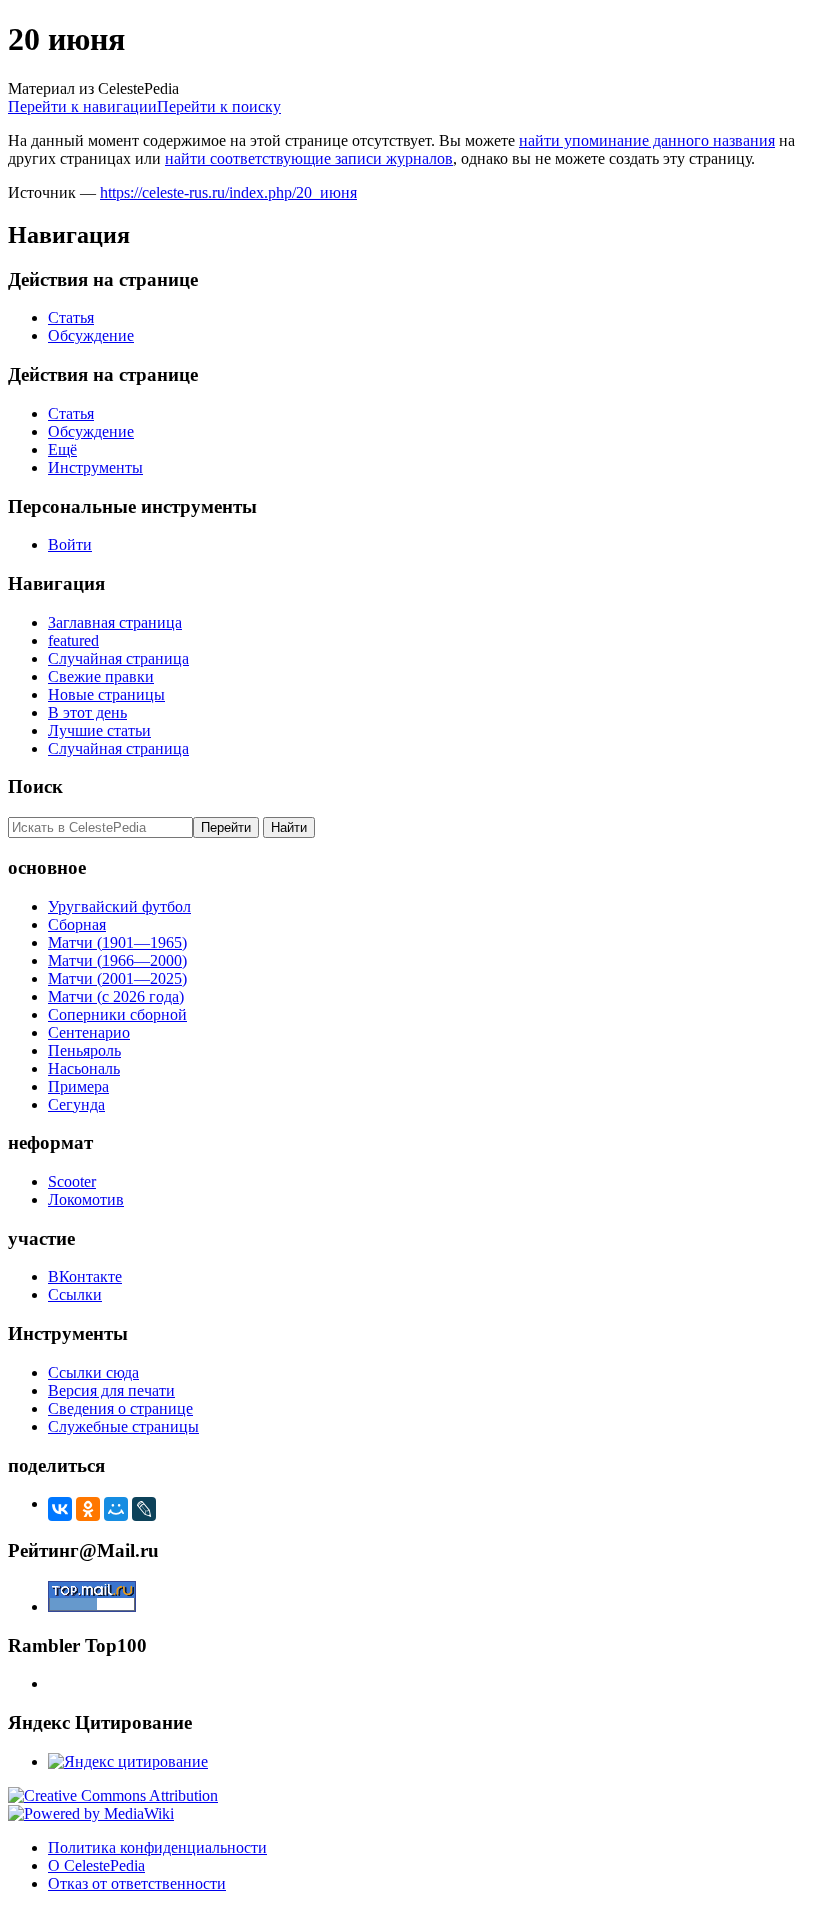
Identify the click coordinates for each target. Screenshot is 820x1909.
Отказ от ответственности (137, 1883)
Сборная (77, 924)
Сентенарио (89, 1032)
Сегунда (76, 1104)
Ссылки (75, 1294)
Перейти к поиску (219, 106)
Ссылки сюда (93, 1372)
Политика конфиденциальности (157, 1847)
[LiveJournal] (144, 1509)
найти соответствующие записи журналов (309, 158)
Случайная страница (118, 658)
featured (73, 640)
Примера (78, 1086)
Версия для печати (111, 1390)
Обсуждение (91, 335)
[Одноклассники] (88, 1509)
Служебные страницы (123, 1426)
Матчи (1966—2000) (117, 960)
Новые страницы (106, 694)
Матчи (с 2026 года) (116, 996)
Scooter (72, 1181)
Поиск (35, 786)
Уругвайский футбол (119, 906)
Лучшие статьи (99, 730)
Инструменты (95, 467)
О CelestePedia (96, 1865)
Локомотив (86, 1199)
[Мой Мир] (116, 1509)
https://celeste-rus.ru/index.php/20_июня (228, 192)
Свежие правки (101, 676)
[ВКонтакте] (60, 1509)
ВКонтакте (85, 1276)
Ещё (62, 449)
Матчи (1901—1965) (117, 942)
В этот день (87, 712)
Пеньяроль (84, 1050)
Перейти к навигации (82, 106)
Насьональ (84, 1068)
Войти (70, 544)
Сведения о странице (120, 1408)
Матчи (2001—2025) (117, 978)
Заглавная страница (115, 622)
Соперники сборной (117, 1014)
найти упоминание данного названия (647, 140)
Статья (71, 317)
